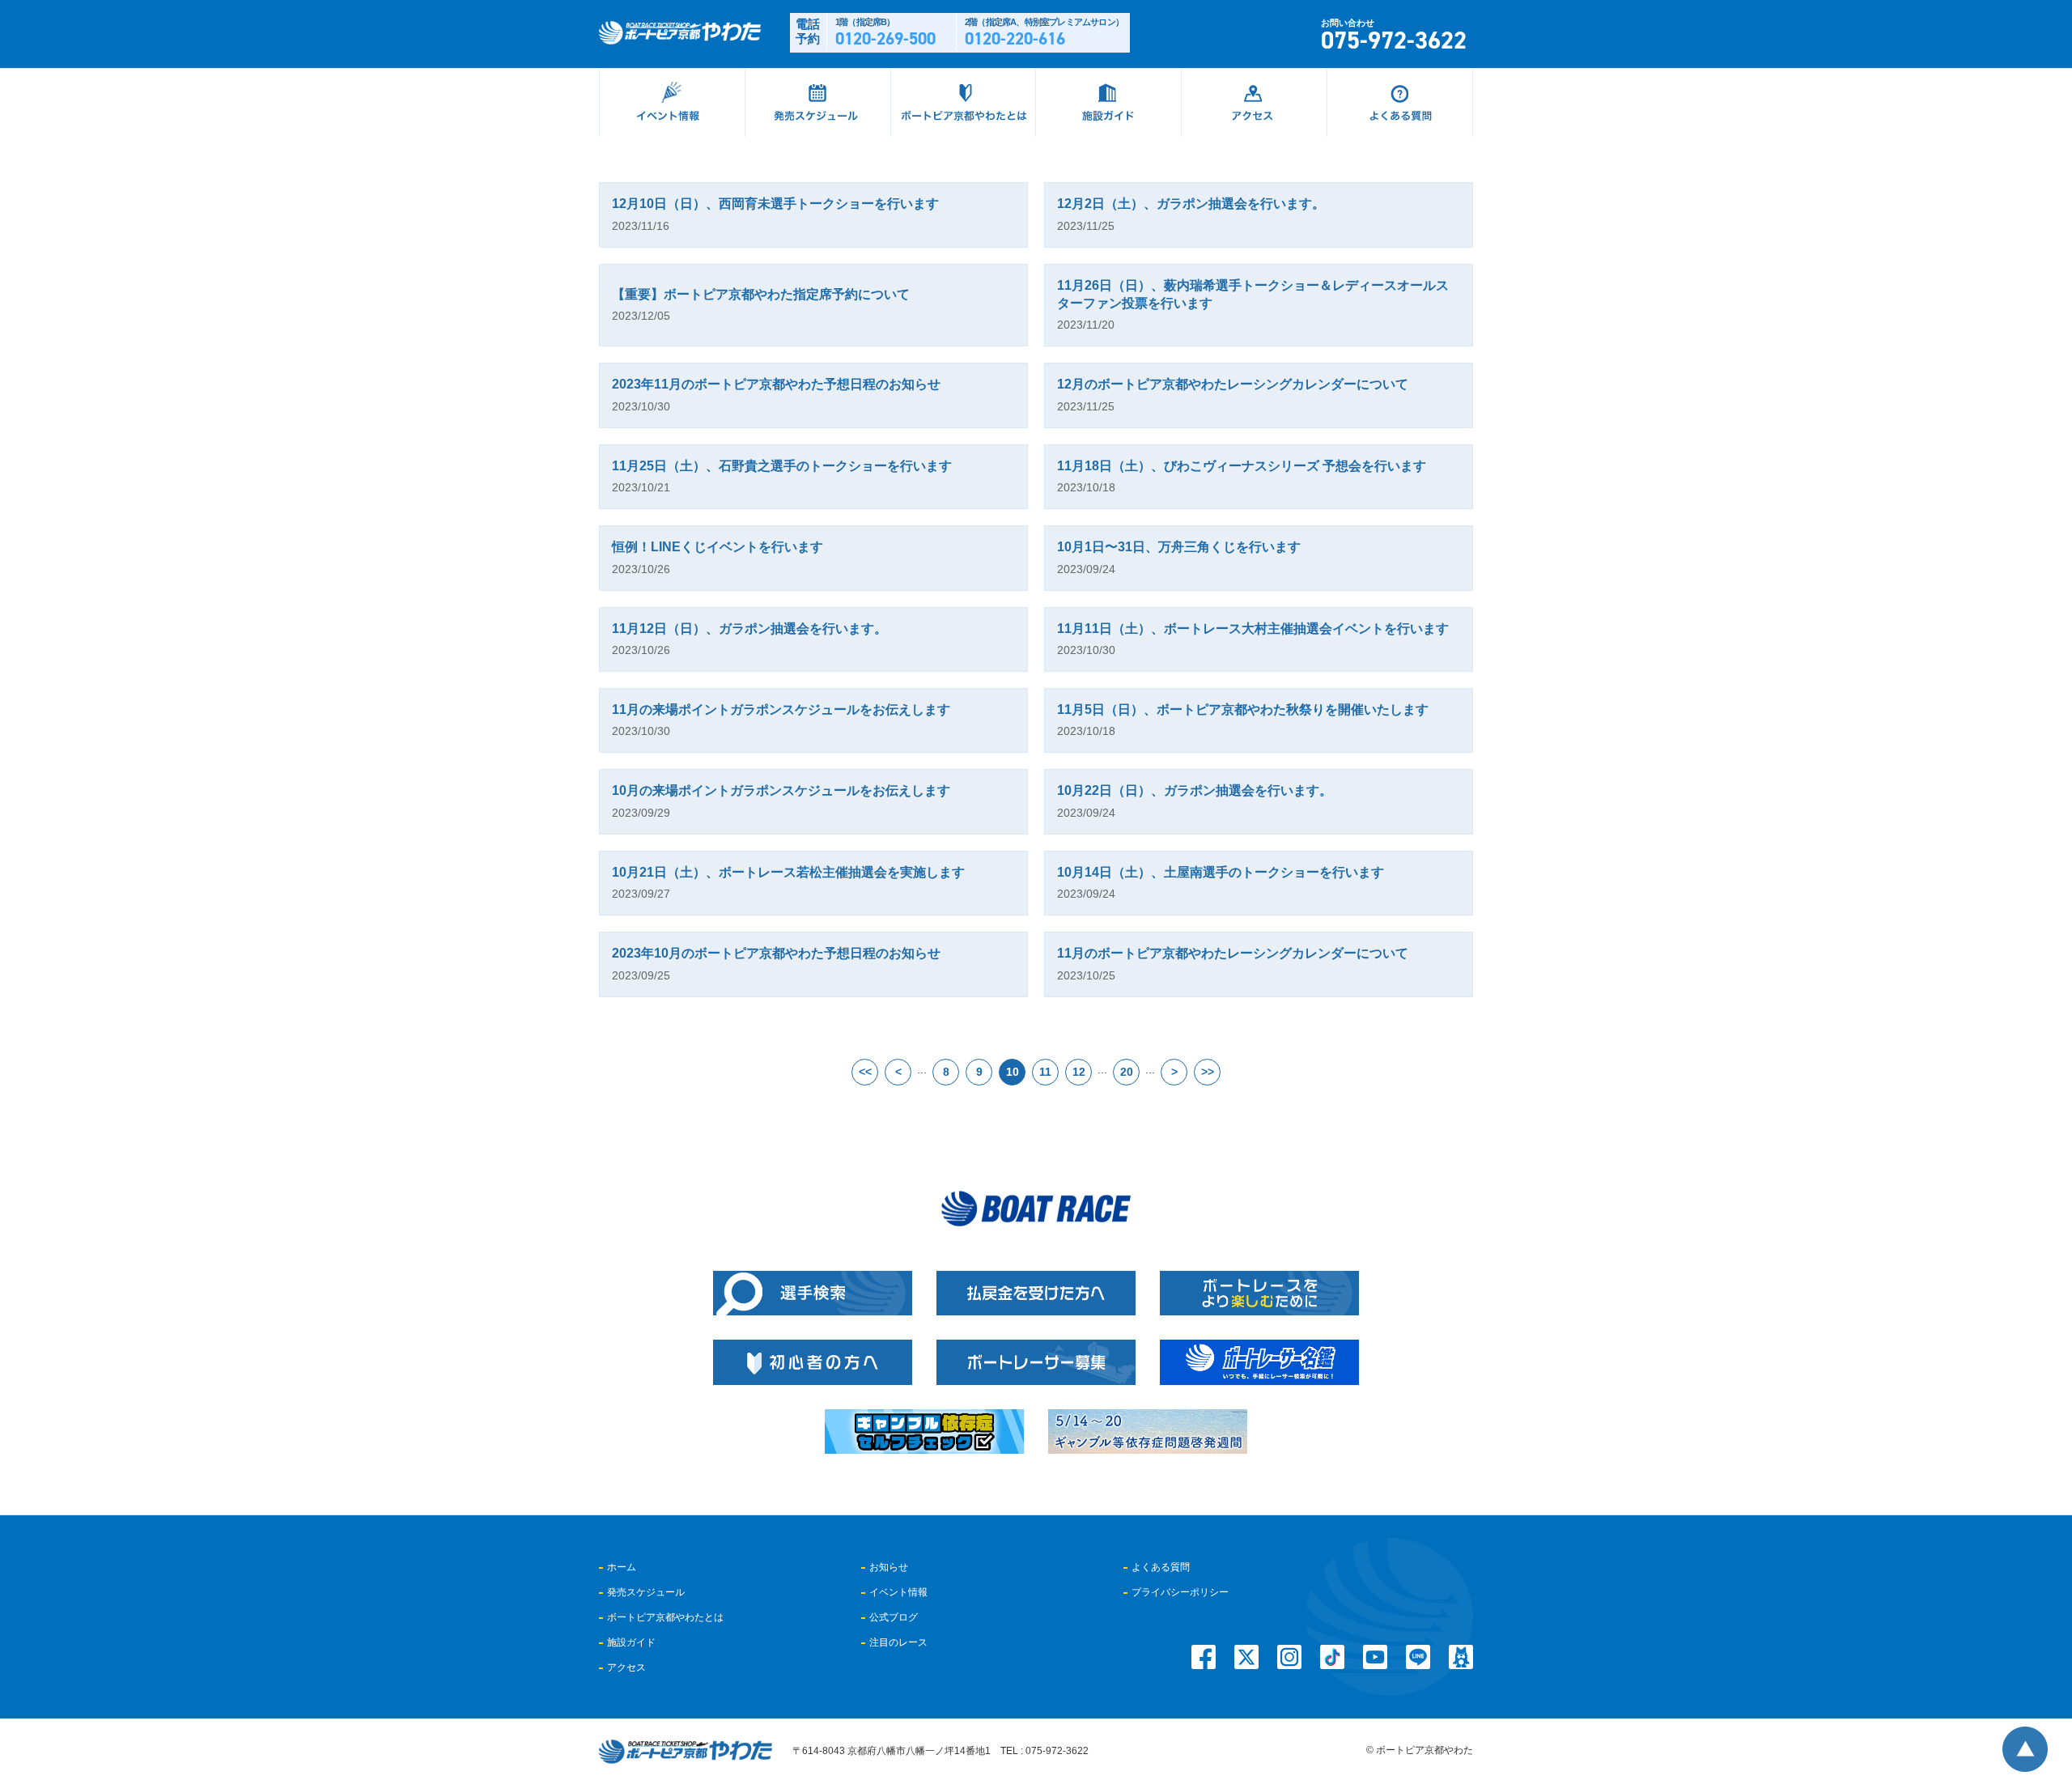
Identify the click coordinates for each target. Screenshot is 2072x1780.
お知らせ (889, 1567)
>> (1208, 1072)
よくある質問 (1161, 1567)
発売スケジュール (646, 1592)
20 (1127, 1072)
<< (865, 1072)
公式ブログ (894, 1617)
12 (1079, 1072)
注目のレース (898, 1642)
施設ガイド (631, 1642)
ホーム (622, 1567)
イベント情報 (898, 1592)
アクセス (626, 1667)
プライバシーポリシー (1180, 1592)
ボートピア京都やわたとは (665, 1617)
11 (1045, 1072)
